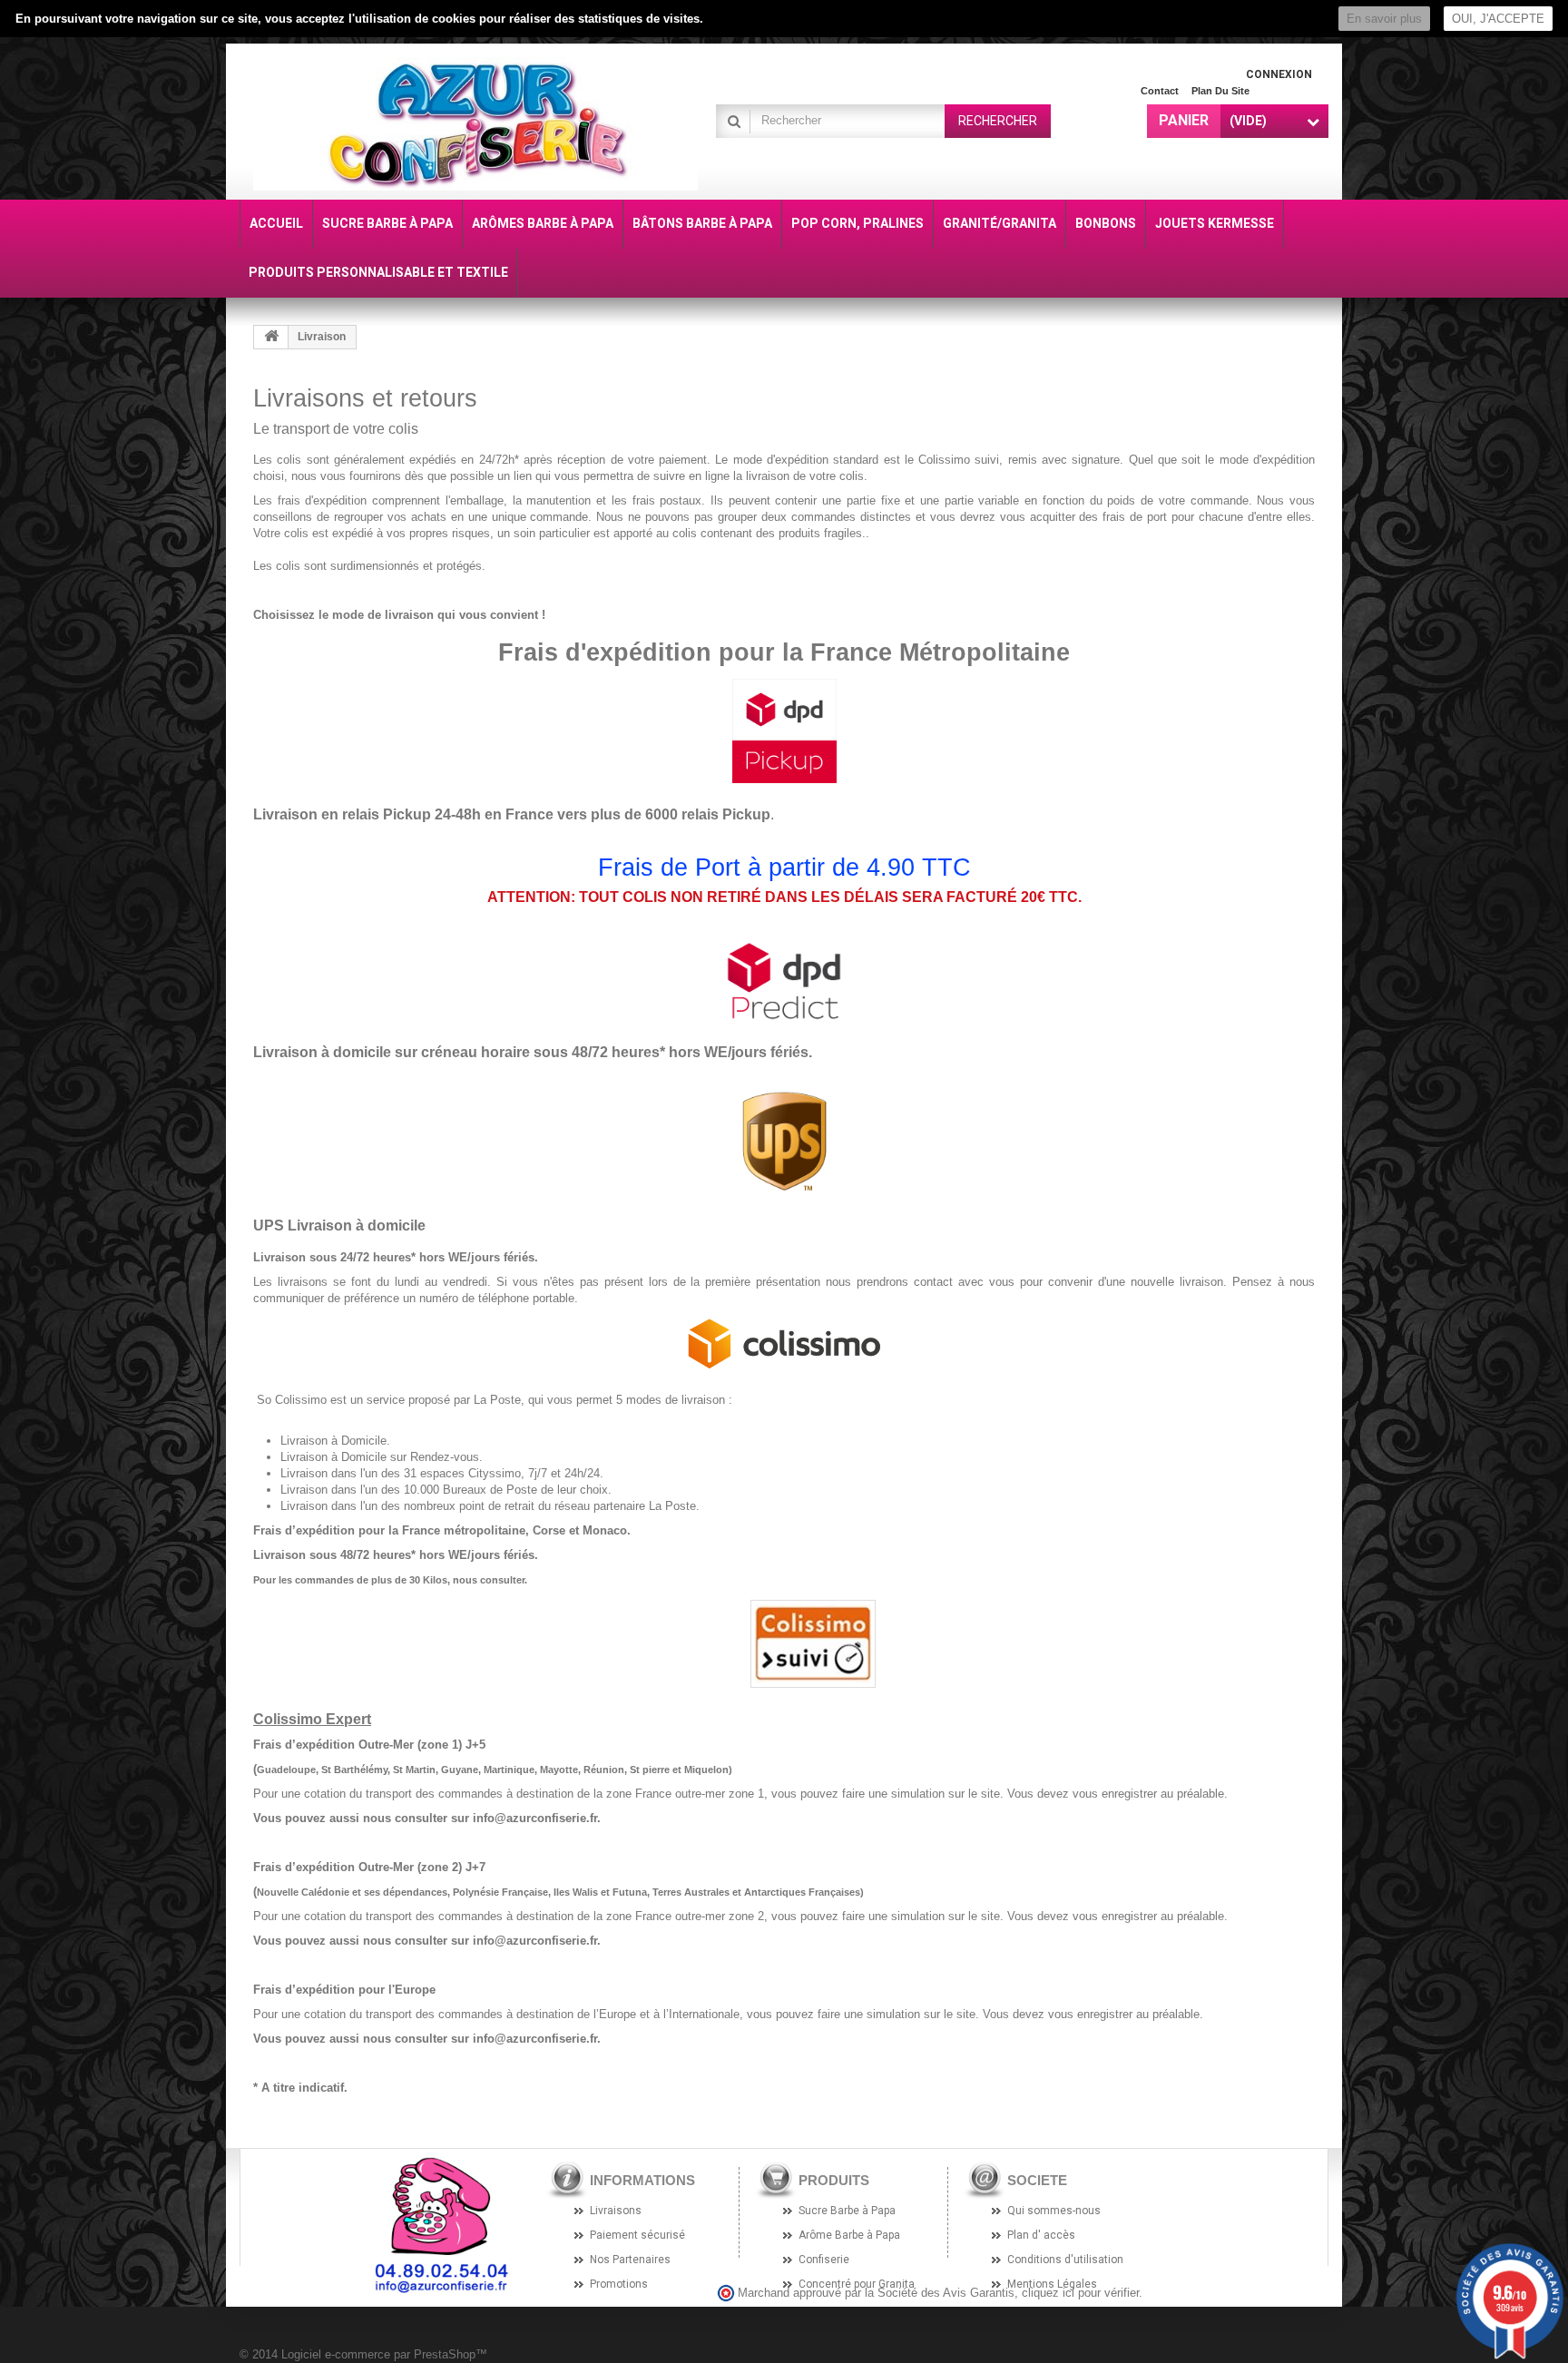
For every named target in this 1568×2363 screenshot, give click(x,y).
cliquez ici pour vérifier (1080, 2293)
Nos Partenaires (630, 2260)
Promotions (619, 2284)
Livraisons (616, 2211)
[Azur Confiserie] (475, 124)
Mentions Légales (1052, 2284)
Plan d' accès (1041, 2235)
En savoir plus (1384, 19)
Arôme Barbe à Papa (849, 2235)
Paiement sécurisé (637, 2235)
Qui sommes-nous (1054, 2211)
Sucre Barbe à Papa (847, 2211)
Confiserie (824, 2260)
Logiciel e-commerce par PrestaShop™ (384, 2354)
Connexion (1279, 74)
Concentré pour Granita (857, 2284)
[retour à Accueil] (271, 337)
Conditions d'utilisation (1065, 2260)
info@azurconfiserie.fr (535, 1818)
